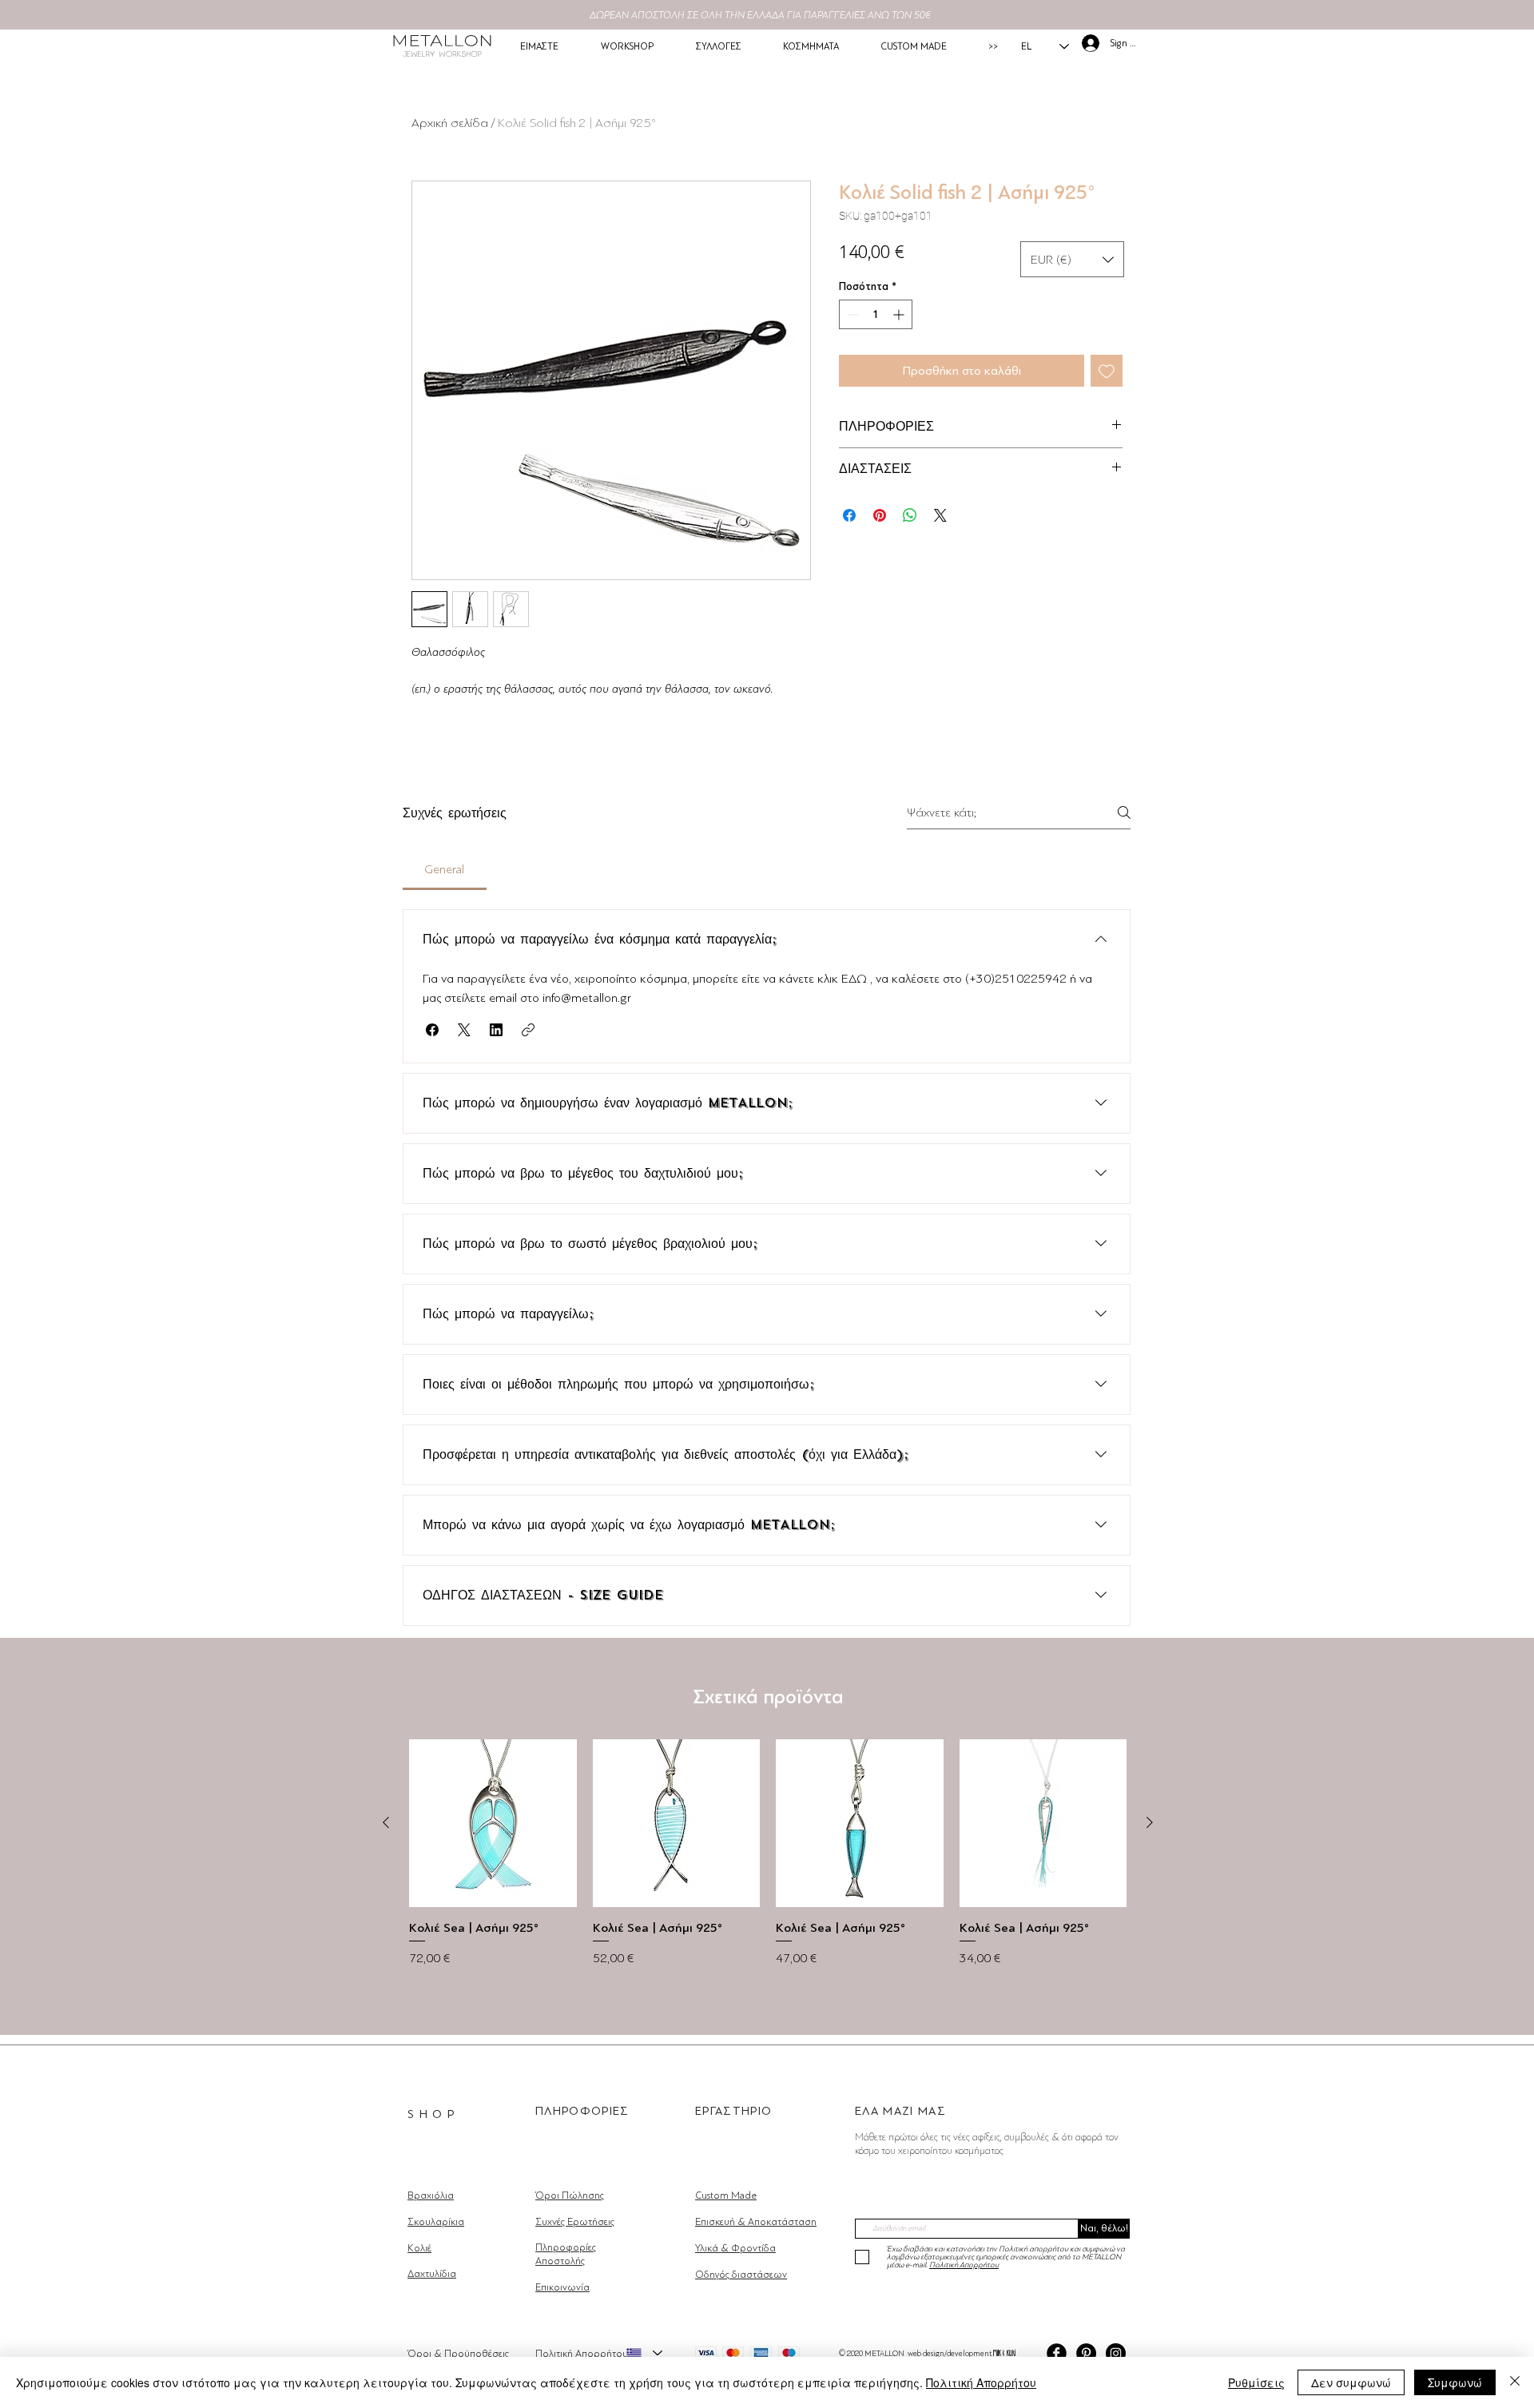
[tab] (445, 869)
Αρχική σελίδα (450, 123)
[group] (768, 1869)
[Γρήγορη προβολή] (493, 1823)
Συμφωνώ (1455, 2382)
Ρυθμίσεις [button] (1256, 2382)
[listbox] (1072, 259)
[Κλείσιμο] (1515, 2382)
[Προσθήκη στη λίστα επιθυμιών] (1107, 371)
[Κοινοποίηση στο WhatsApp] (910, 515)
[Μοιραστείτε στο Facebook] (849, 515)
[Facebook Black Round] (1057, 2353)
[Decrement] (851, 314)
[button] (1072, 259)
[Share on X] (940, 515)
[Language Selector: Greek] (644, 2353)
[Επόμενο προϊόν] (1150, 1822)
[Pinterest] (1086, 2353)
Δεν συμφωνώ (1351, 2382)
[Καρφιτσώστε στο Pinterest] (880, 515)
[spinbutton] (876, 314)
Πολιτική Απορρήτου (981, 2382)
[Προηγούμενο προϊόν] (386, 1822)
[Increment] (900, 314)
